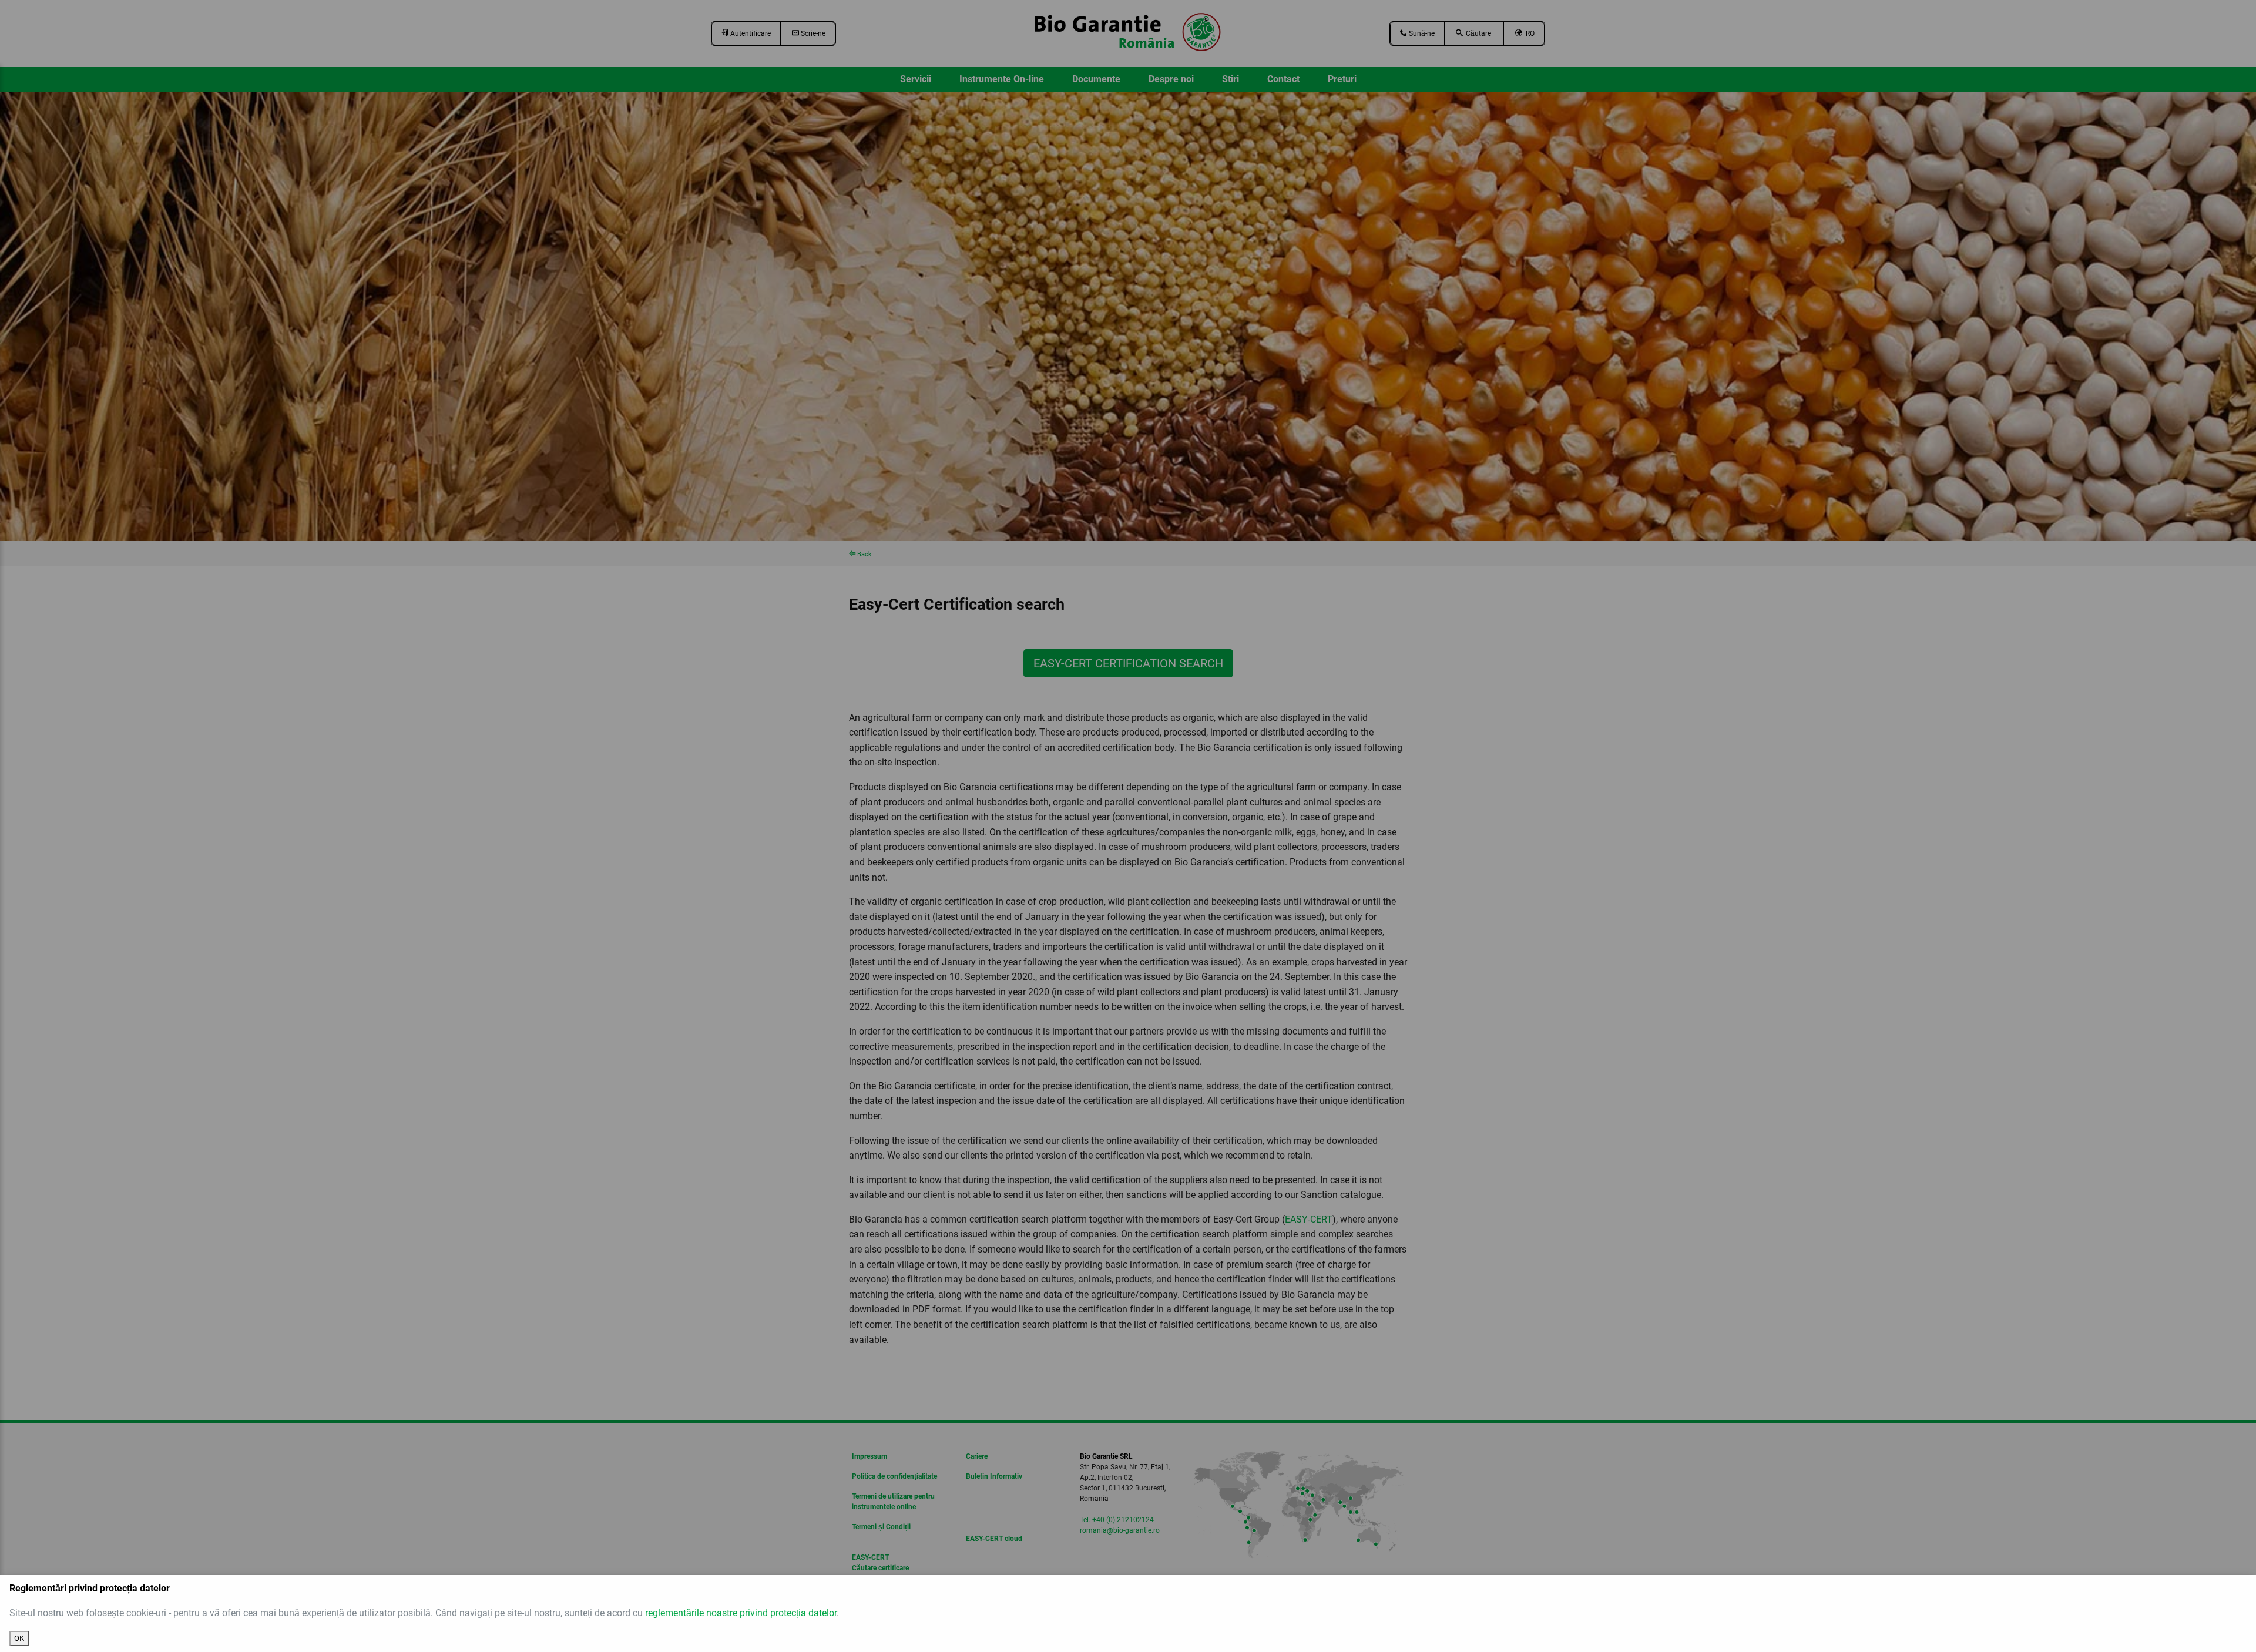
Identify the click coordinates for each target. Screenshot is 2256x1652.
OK (19, 1638)
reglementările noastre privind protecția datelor (741, 1613)
